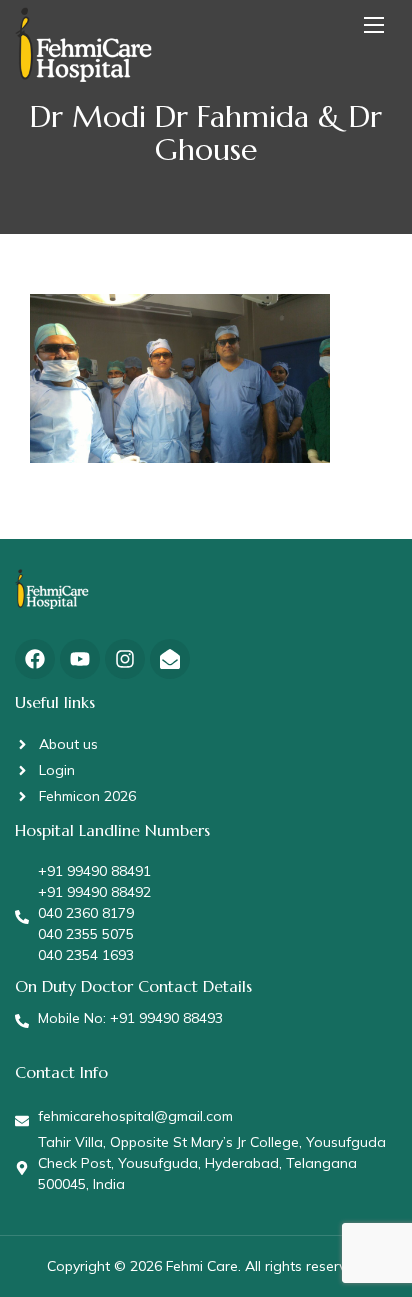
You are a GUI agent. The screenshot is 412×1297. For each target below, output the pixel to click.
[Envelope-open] (170, 659)
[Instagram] (125, 659)
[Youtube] (80, 659)
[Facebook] (35, 659)
